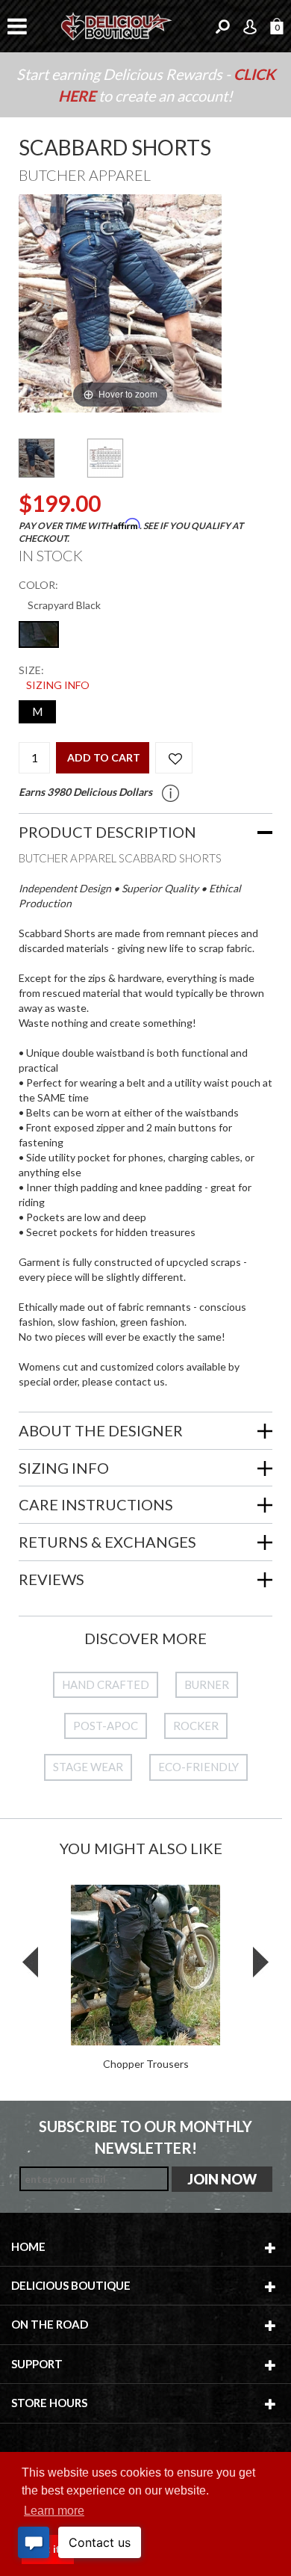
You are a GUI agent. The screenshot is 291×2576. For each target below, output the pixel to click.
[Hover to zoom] (120, 302)
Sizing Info (58, 685)
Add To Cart (104, 757)
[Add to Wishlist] (174, 758)
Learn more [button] (54, 2511)
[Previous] (49, 304)
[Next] (192, 304)
